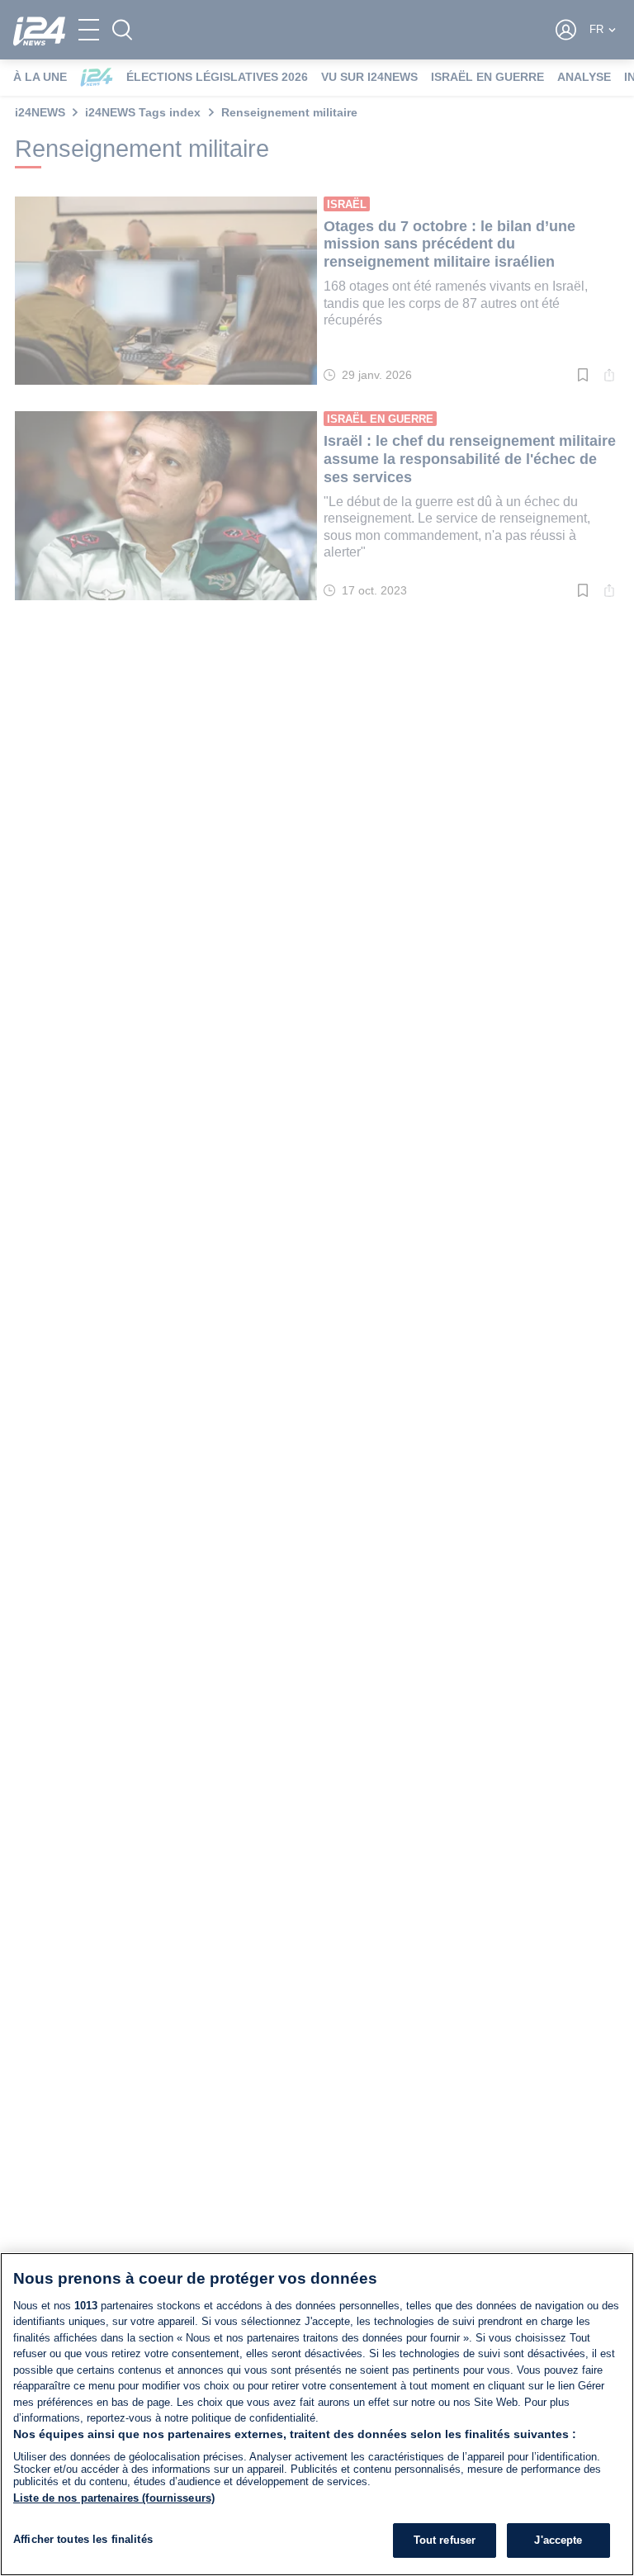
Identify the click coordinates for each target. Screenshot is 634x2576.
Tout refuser (445, 2540)
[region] (317, 2414)
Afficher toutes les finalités (83, 2539)
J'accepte (558, 2540)
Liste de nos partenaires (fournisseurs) (114, 2498)
